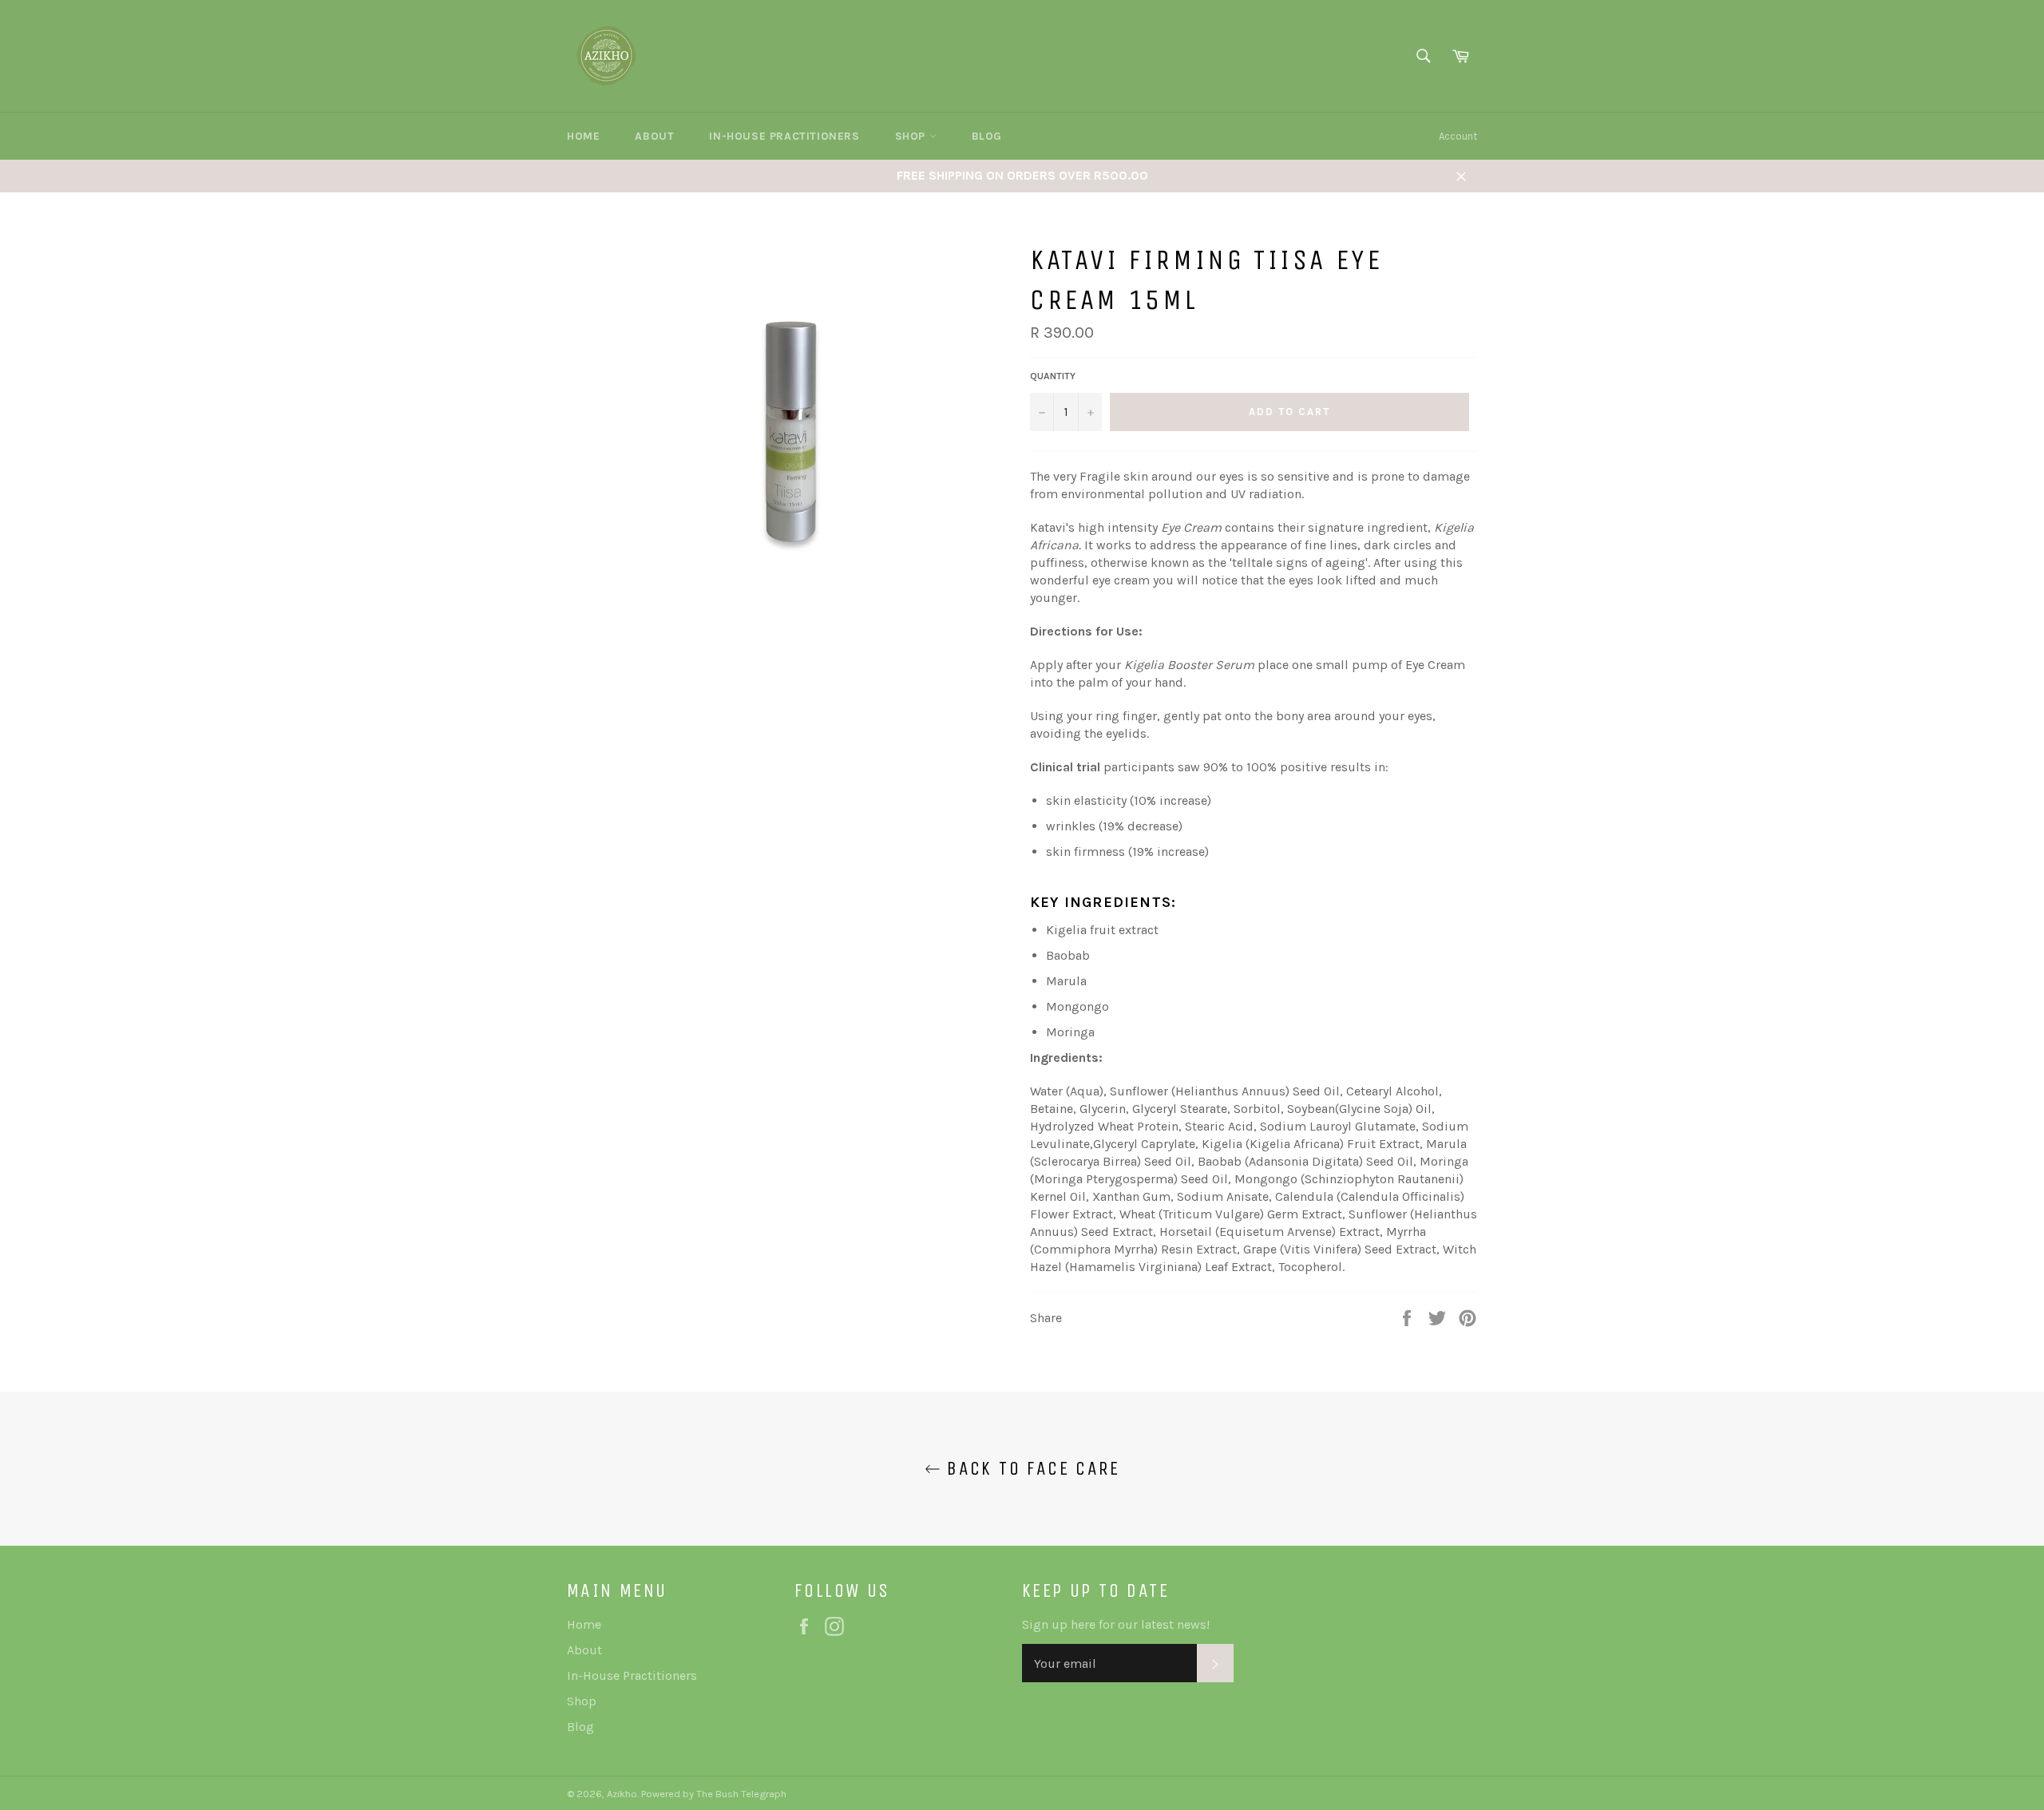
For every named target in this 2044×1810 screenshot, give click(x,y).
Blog (987, 136)
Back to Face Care (1030, 1468)
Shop (912, 136)
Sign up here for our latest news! (1116, 1624)
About (654, 136)
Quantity (1053, 376)
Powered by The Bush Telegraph (713, 1794)
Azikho (622, 1794)
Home (583, 136)
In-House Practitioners (784, 136)
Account (1458, 136)
